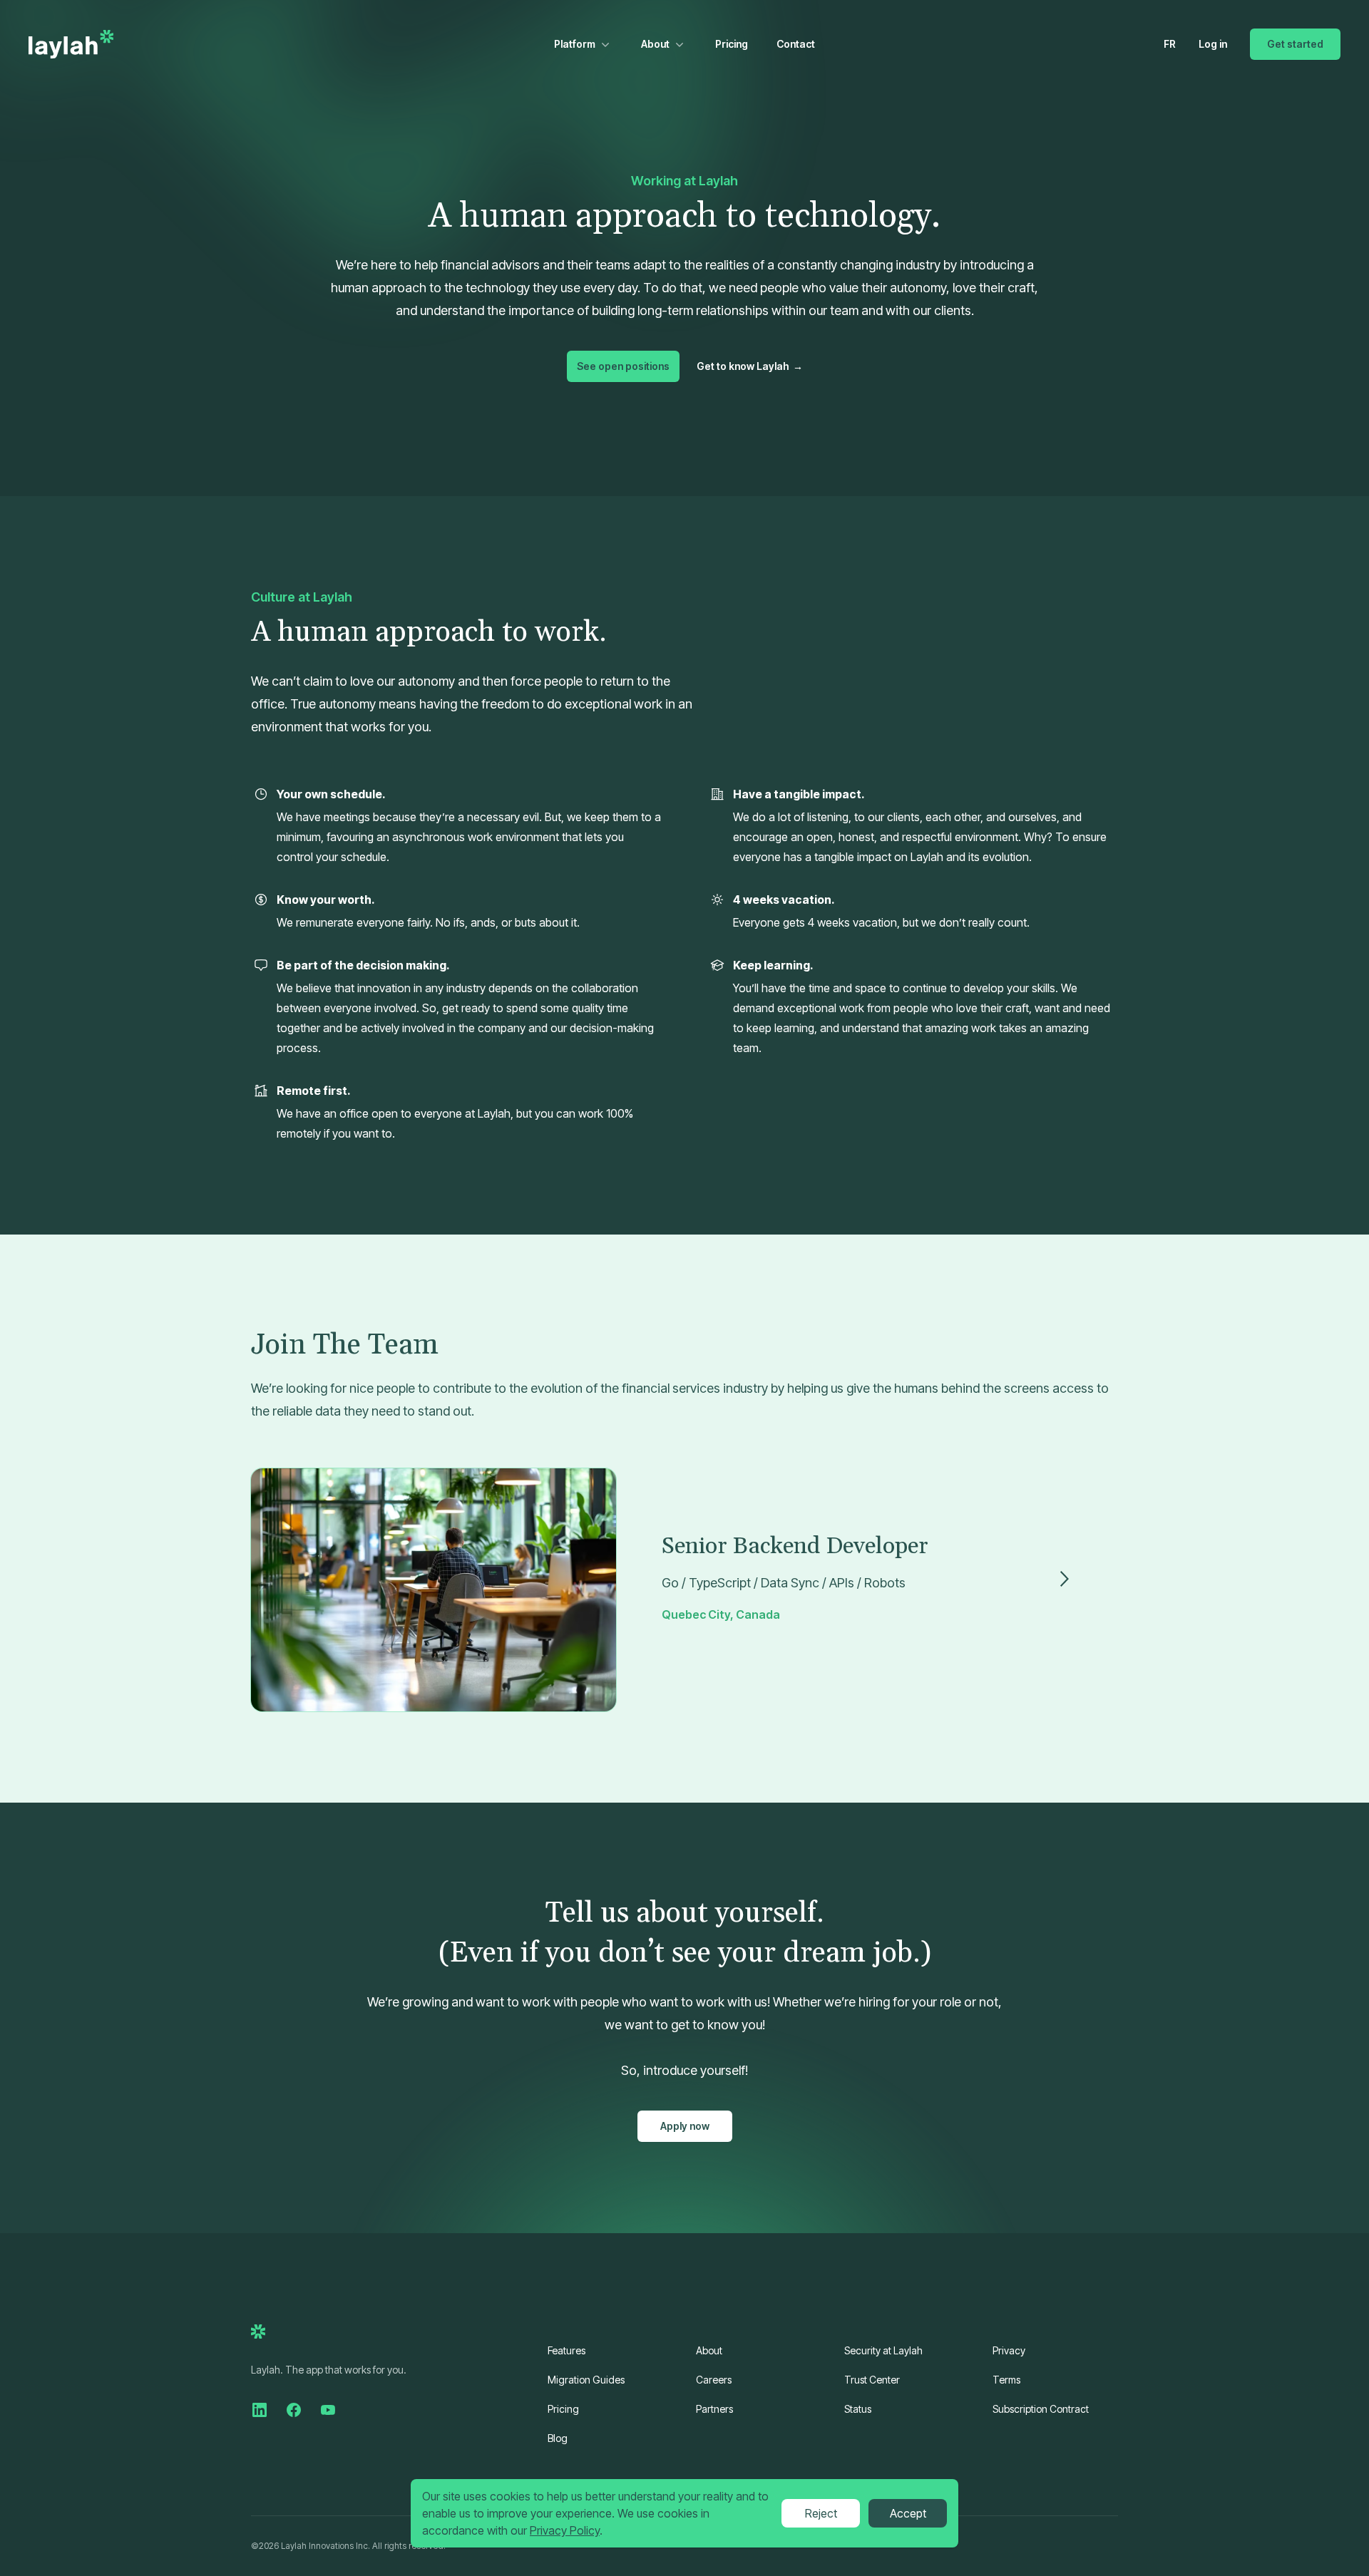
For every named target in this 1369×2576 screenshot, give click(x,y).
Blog (558, 2438)
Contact (796, 44)
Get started (1295, 44)
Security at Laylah (883, 2350)
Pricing (732, 44)
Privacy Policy (565, 2530)
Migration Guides (586, 2380)
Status (858, 2409)
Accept (908, 2513)
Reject (821, 2513)
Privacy (1009, 2350)
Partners (714, 2409)
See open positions (623, 366)
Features (566, 2350)
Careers (714, 2380)
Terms (1006, 2380)
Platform (575, 44)
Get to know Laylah (750, 366)
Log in (1213, 44)
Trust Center (872, 2380)
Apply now (685, 2126)
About (655, 44)
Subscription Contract (1041, 2409)
